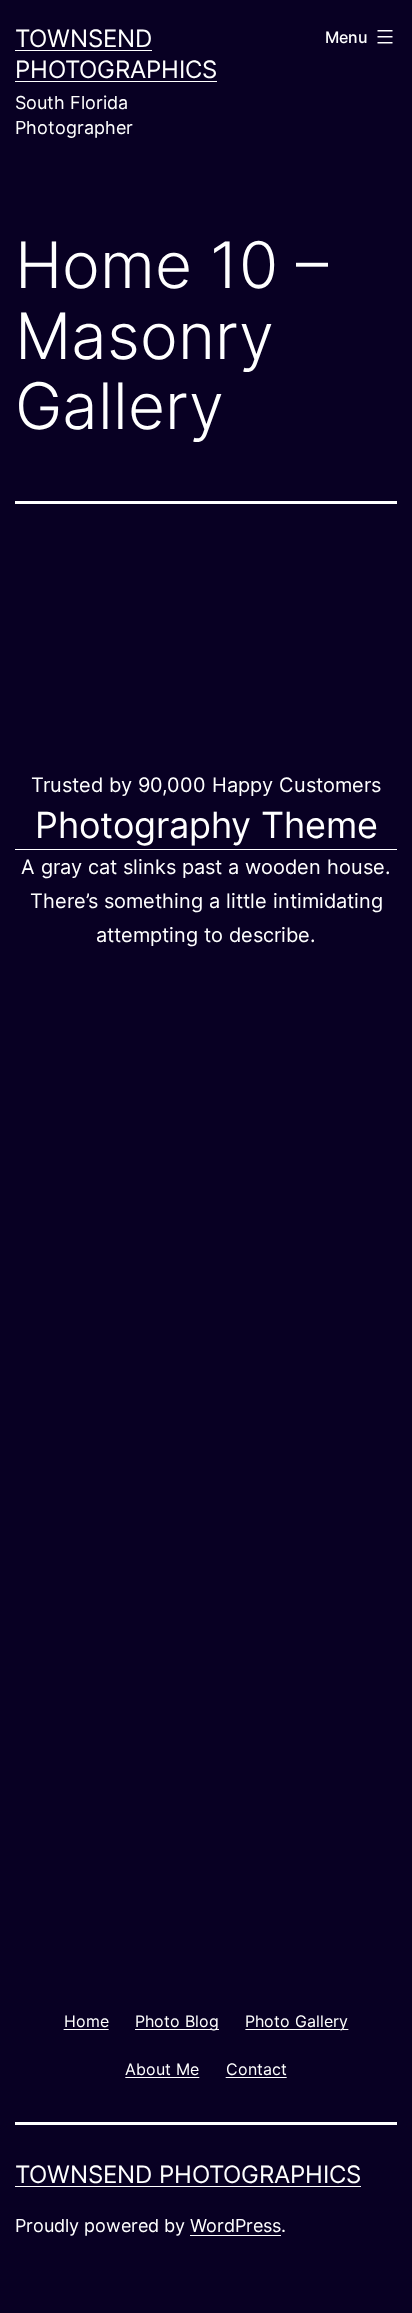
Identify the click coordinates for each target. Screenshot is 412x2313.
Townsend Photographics (188, 2174)
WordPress (235, 2225)
